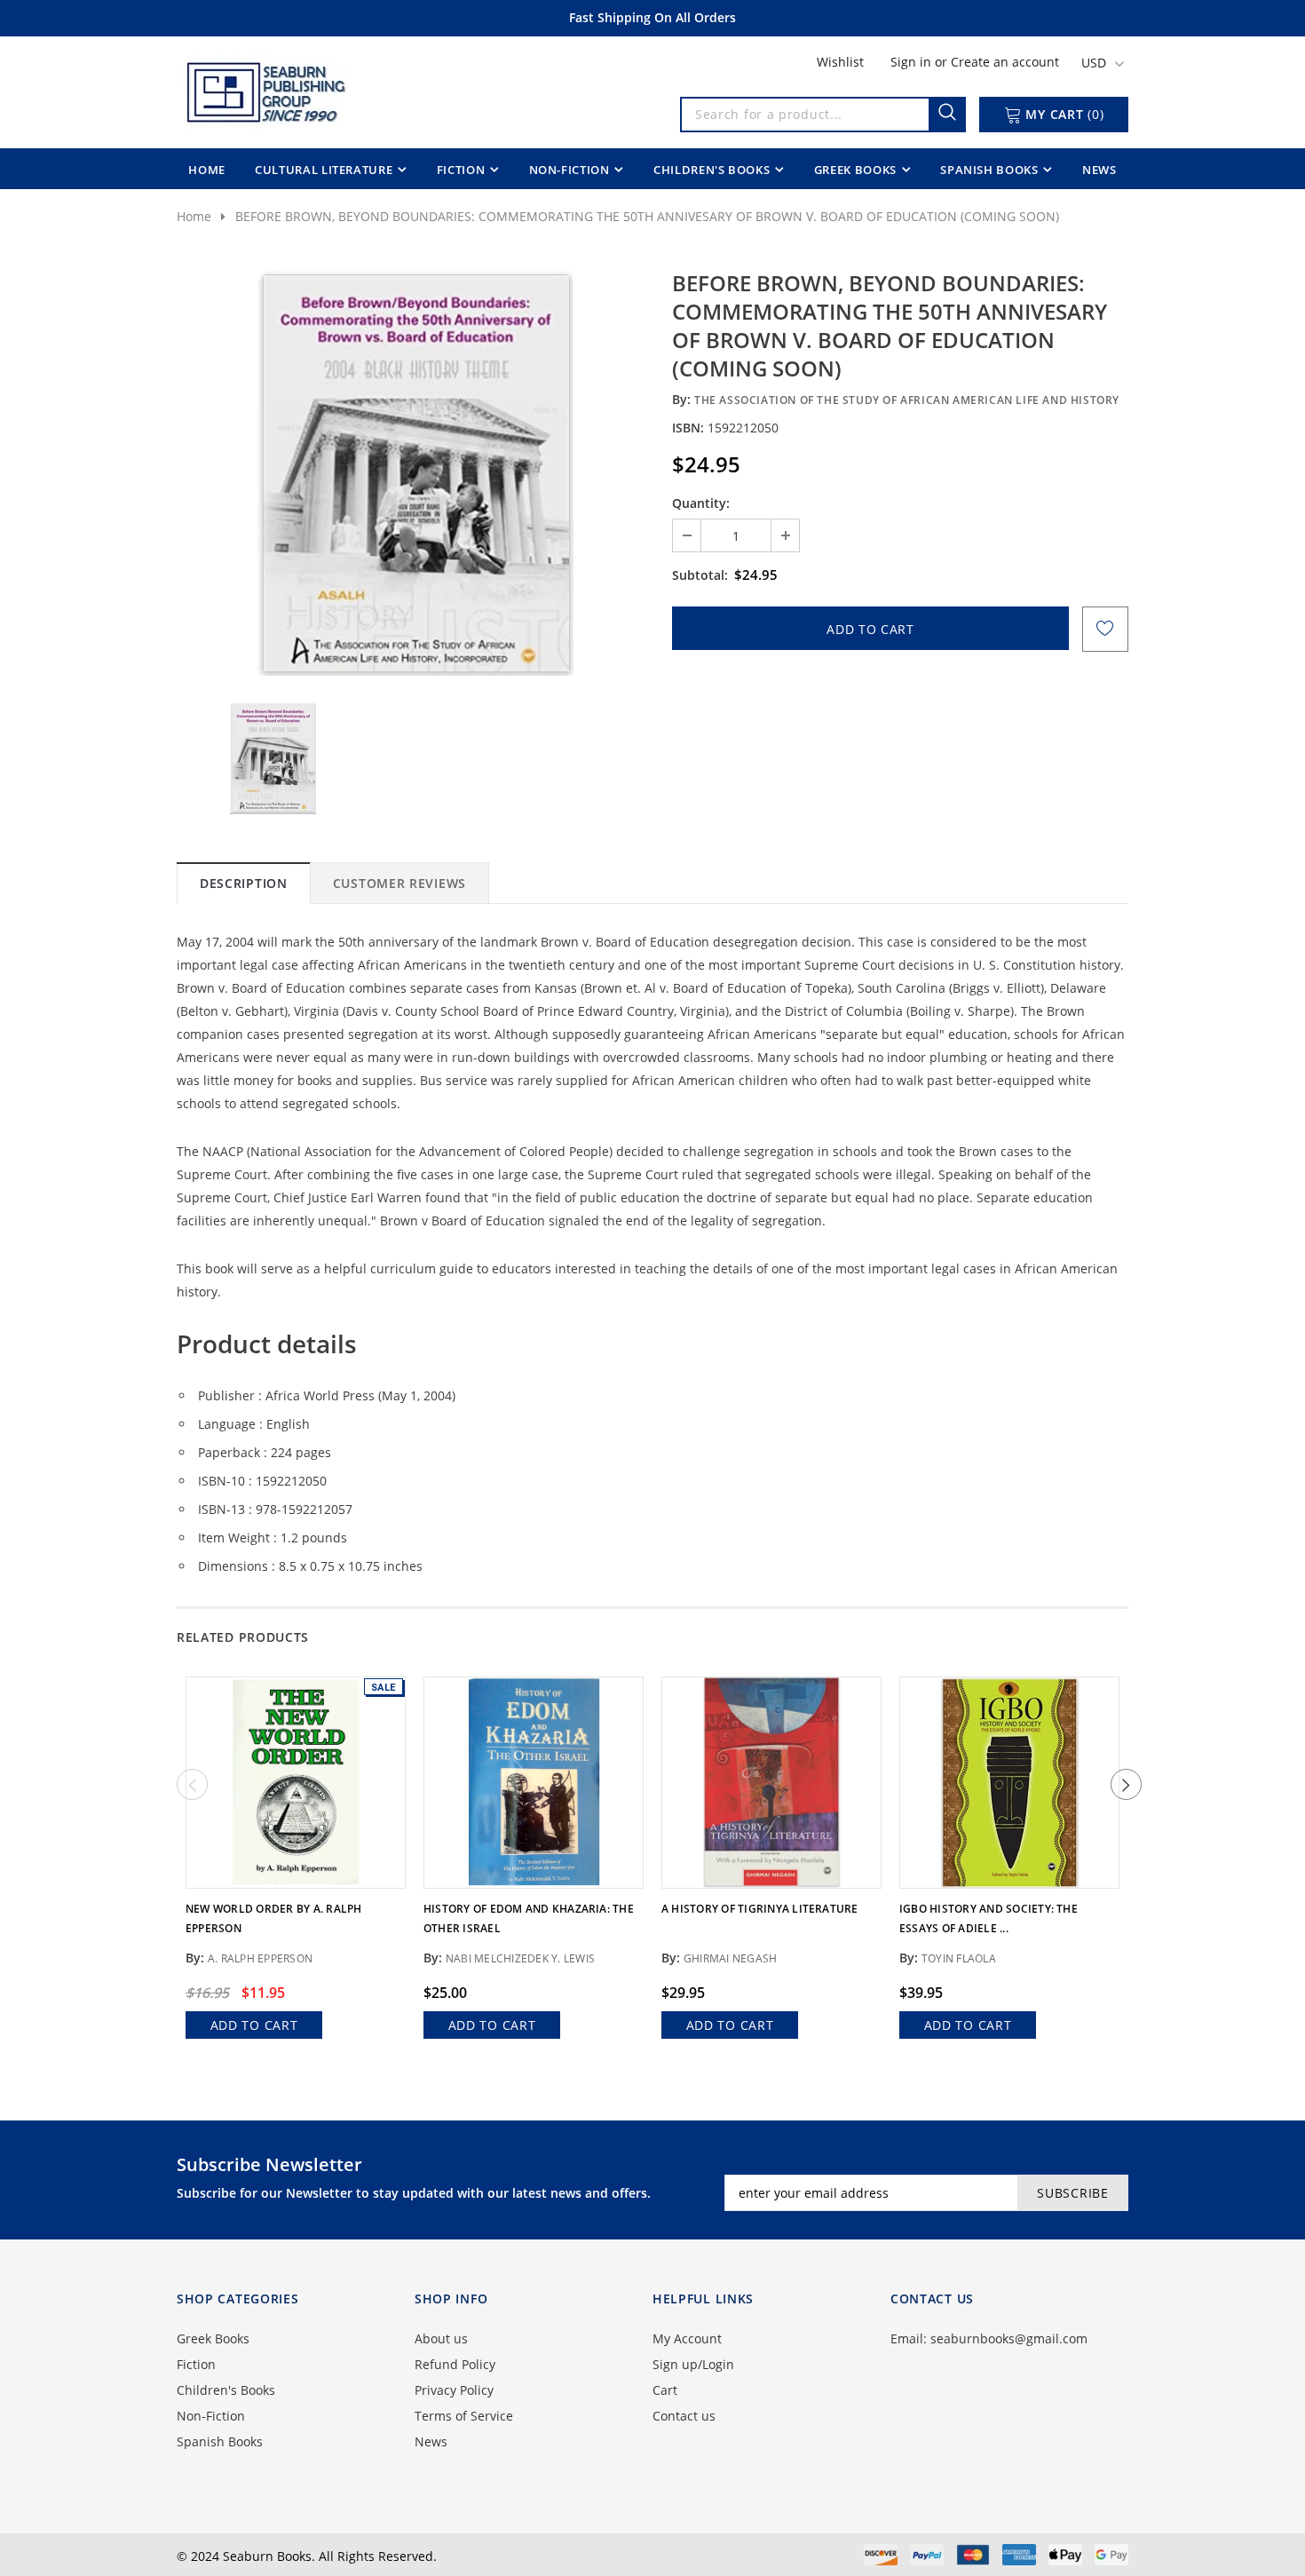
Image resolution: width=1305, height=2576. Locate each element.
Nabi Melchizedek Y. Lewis (520, 1958)
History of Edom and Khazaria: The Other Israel (529, 1918)
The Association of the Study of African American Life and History (907, 400)
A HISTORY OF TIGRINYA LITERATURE (760, 1909)
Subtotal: (700, 575)
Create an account (1005, 62)
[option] (415, 472)
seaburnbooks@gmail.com (1009, 2338)
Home (194, 216)
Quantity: (701, 503)
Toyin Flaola (959, 1958)
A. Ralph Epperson (260, 1958)
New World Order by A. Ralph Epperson (273, 1918)
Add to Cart (254, 2025)
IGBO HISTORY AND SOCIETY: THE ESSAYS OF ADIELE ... (989, 1918)
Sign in (913, 62)
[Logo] (265, 89)
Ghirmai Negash (730, 1958)
